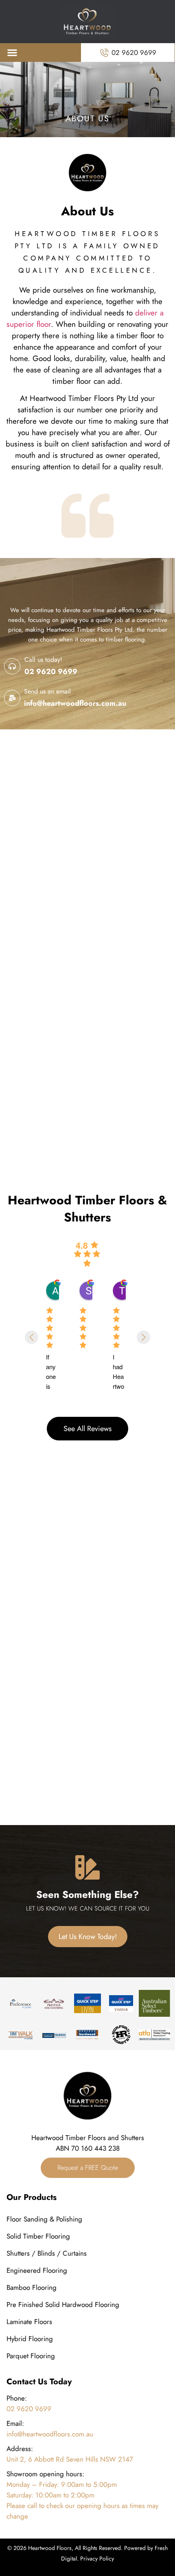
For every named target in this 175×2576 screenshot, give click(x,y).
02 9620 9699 (51, 672)
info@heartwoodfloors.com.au (75, 703)
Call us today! (43, 660)
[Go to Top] (156, 2534)
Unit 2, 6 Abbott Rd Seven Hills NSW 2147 (70, 2459)
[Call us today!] (12, 666)
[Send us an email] (12, 698)
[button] (12, 52)
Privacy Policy (97, 2558)
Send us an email (47, 691)
